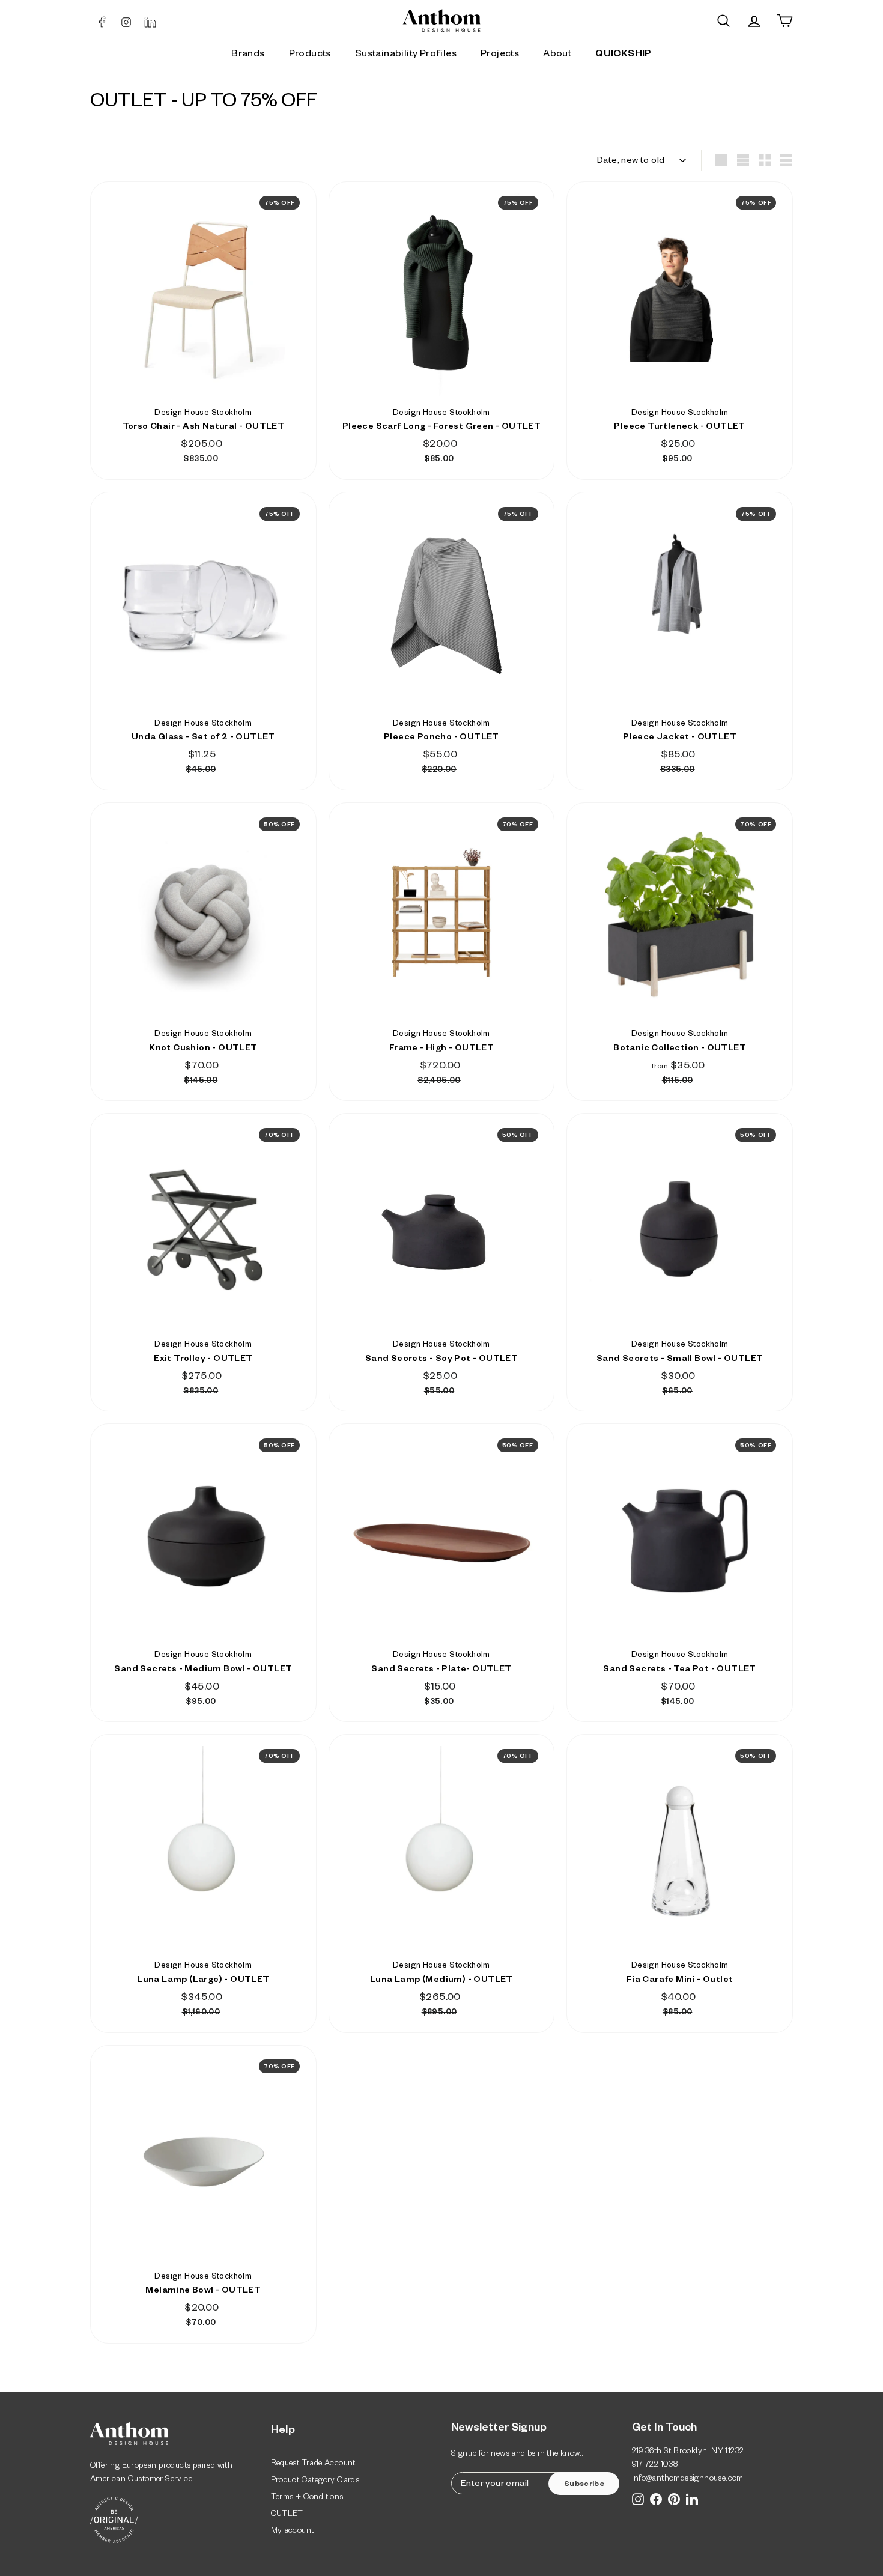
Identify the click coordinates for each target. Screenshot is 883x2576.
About (557, 55)
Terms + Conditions (307, 2498)
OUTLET (287, 2515)
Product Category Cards (315, 2481)
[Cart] (785, 21)
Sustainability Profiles (406, 55)
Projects (500, 55)
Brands (248, 55)
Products (310, 55)
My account (293, 2532)
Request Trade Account (313, 2465)
